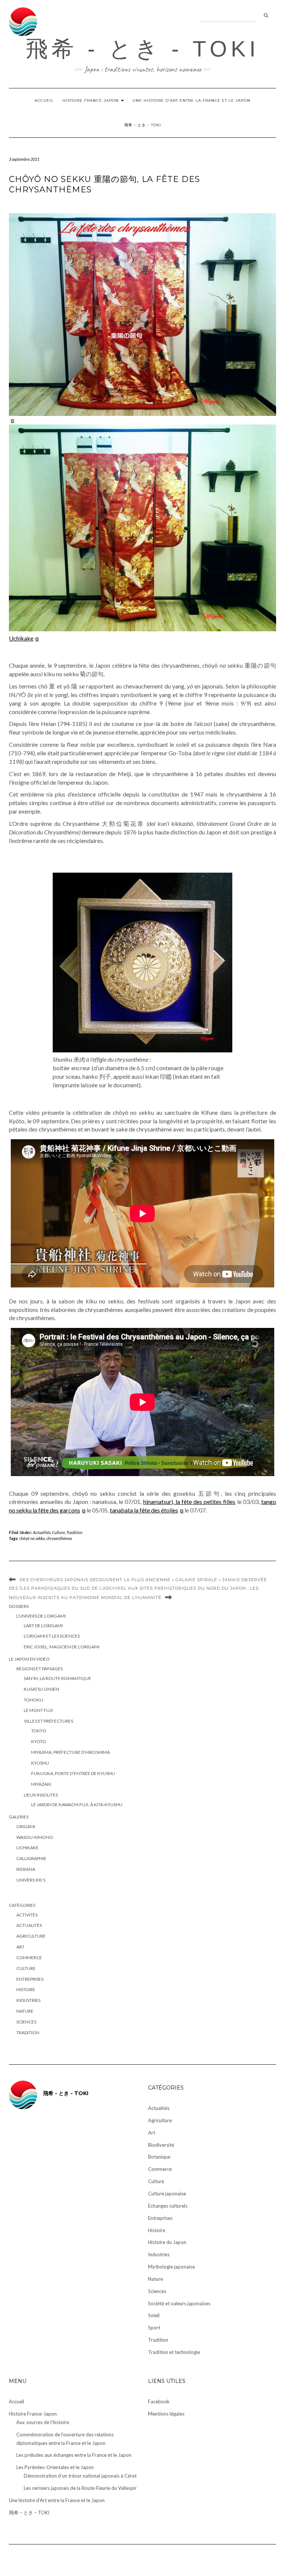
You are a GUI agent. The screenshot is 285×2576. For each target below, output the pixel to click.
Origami (26, 1826)
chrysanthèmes (59, 1538)
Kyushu (40, 1763)
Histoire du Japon (167, 2242)
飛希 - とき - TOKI (142, 49)
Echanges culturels (168, 2206)
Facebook (159, 2401)
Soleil (154, 2315)
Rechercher (266, 16)
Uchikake (21, 638)
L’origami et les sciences (52, 1636)
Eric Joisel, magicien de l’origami (62, 1647)
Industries (28, 2000)
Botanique (159, 2157)
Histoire (26, 1989)
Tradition (74, 1532)
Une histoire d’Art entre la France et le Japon (191, 100)
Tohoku (33, 1700)
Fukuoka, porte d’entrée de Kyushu (73, 1773)
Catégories (22, 1905)
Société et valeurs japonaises (179, 2303)
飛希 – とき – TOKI (143, 125)
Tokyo (39, 1731)
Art (20, 1947)
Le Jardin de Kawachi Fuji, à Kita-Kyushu (77, 1805)
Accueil (44, 100)
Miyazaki (41, 1784)
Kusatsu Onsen (41, 1689)
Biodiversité (161, 2145)
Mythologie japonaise (171, 2267)
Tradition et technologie (174, 2352)
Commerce (29, 1958)
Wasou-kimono (35, 1837)
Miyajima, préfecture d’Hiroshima (71, 1752)
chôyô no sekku (32, 1538)
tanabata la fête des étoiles (144, 1510)
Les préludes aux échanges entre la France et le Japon (74, 2455)
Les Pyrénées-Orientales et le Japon (55, 2467)
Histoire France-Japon (91, 100)
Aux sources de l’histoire (43, 2422)
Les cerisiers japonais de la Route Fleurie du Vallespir (80, 2488)
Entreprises (30, 1979)
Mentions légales (166, 2414)
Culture (58, 1532)
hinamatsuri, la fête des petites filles (189, 1502)
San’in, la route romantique (58, 1678)
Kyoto (39, 1741)
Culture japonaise (167, 2194)
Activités (27, 1915)
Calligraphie (31, 1858)
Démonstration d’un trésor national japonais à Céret (80, 2476)
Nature (25, 2011)
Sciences (26, 2022)
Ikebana (26, 1869)
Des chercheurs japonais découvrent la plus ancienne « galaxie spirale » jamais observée (143, 1580)
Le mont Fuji (38, 1710)
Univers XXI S (31, 1880)
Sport (154, 2328)
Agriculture (31, 1936)
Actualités (42, 1532)
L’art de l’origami (43, 1626)
